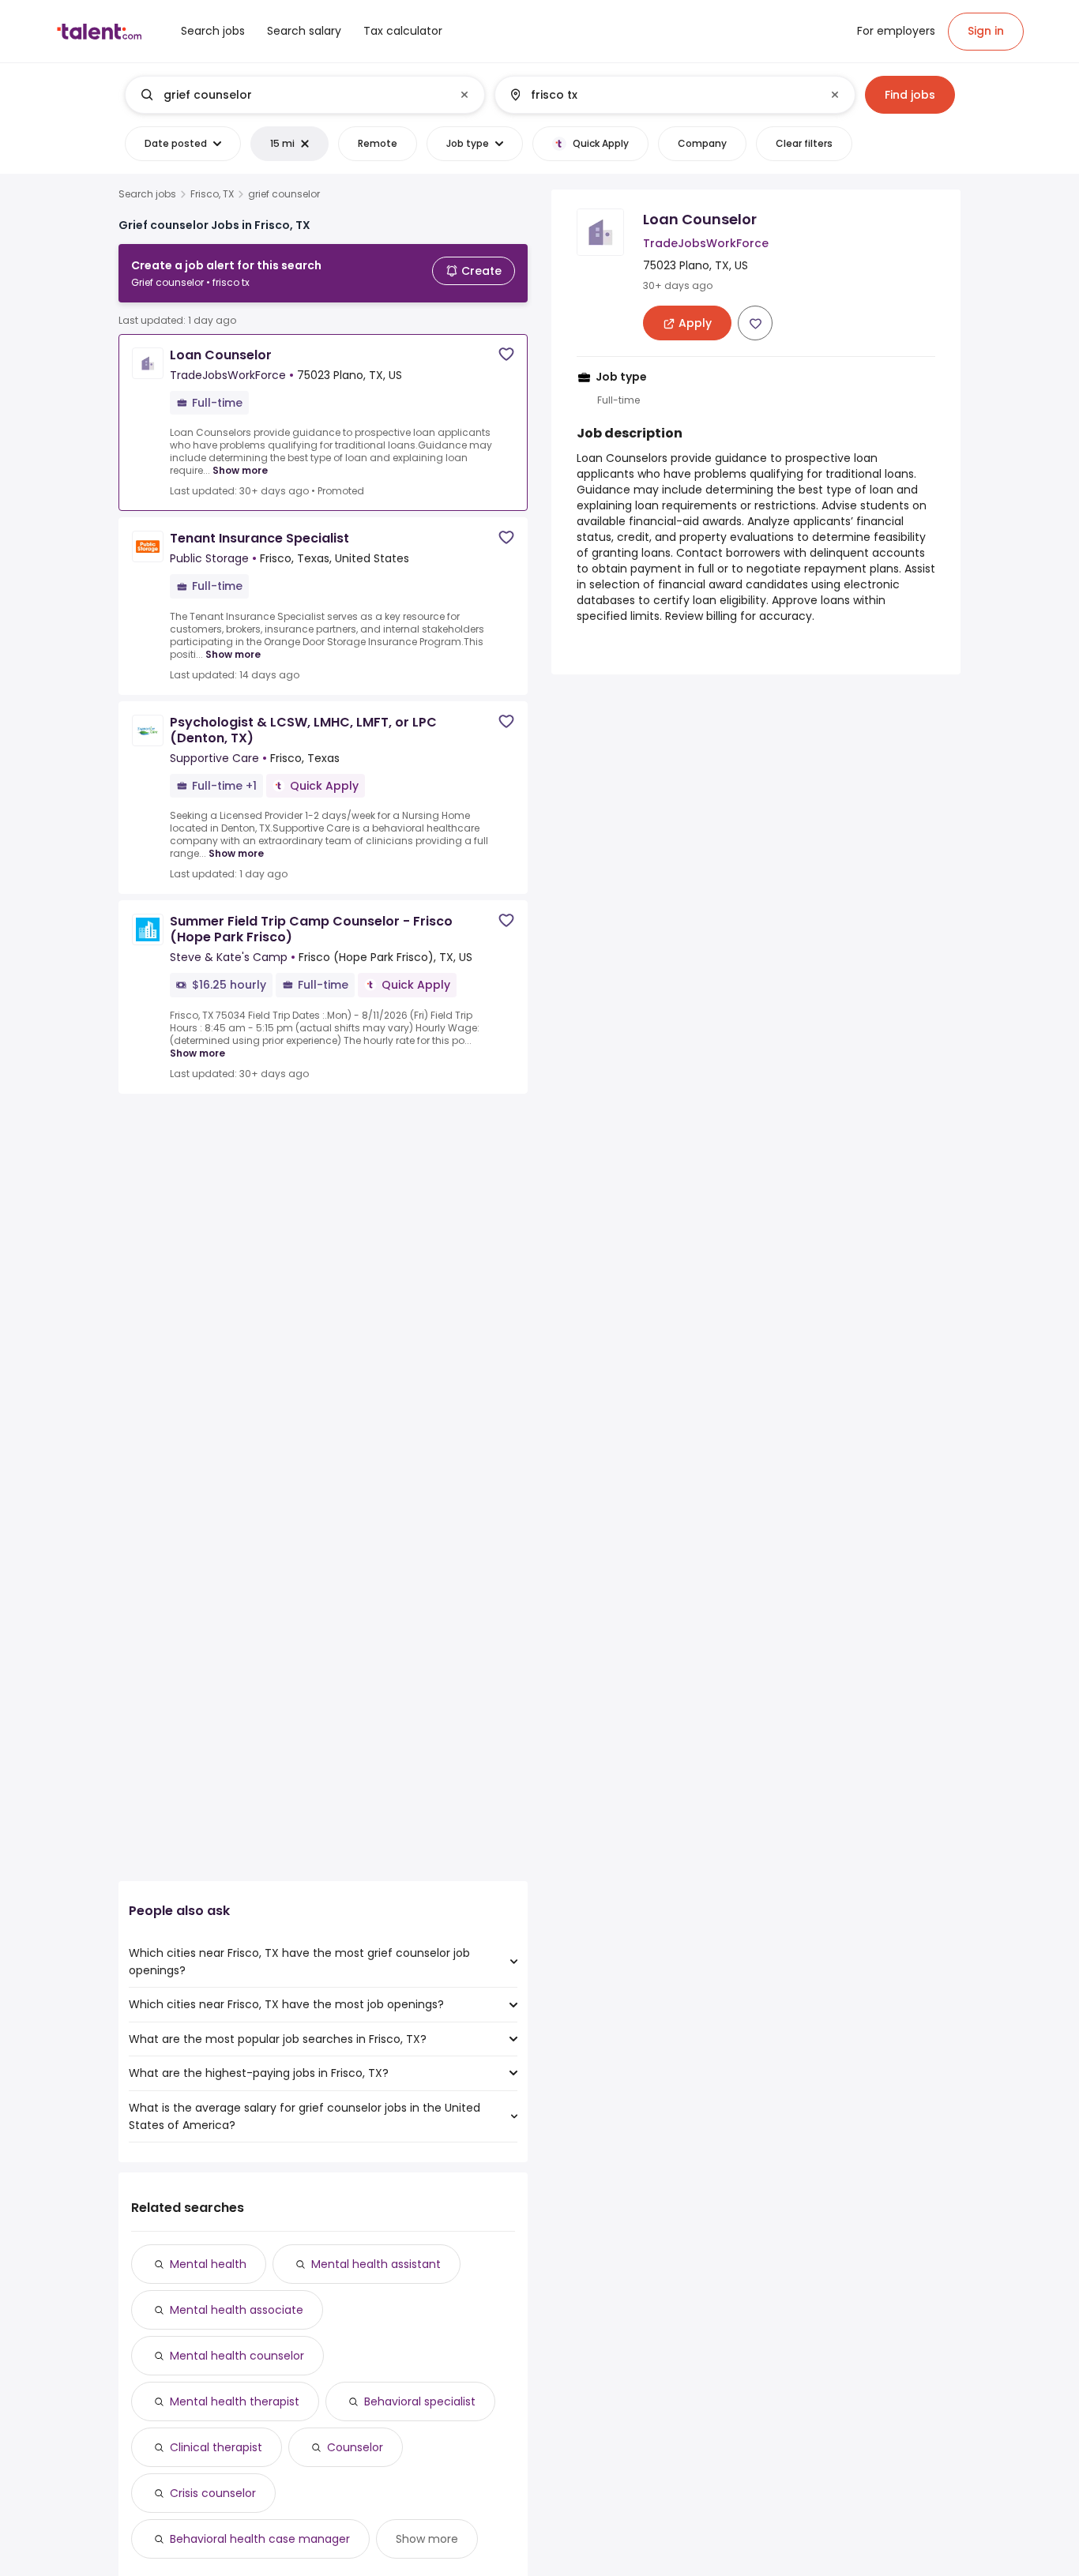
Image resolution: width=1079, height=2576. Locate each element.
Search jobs (147, 194)
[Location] (662, 95)
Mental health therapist (235, 2401)
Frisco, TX (212, 194)
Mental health (208, 2264)
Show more (240, 470)
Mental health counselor (237, 2356)
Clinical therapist (216, 2447)
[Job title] (292, 95)
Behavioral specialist (420, 2401)
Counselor (355, 2447)
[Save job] (506, 354)
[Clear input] (464, 95)
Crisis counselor (213, 2493)
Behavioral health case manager (260, 2539)
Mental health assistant (376, 2264)
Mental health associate (237, 2310)
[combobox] (304, 95)
